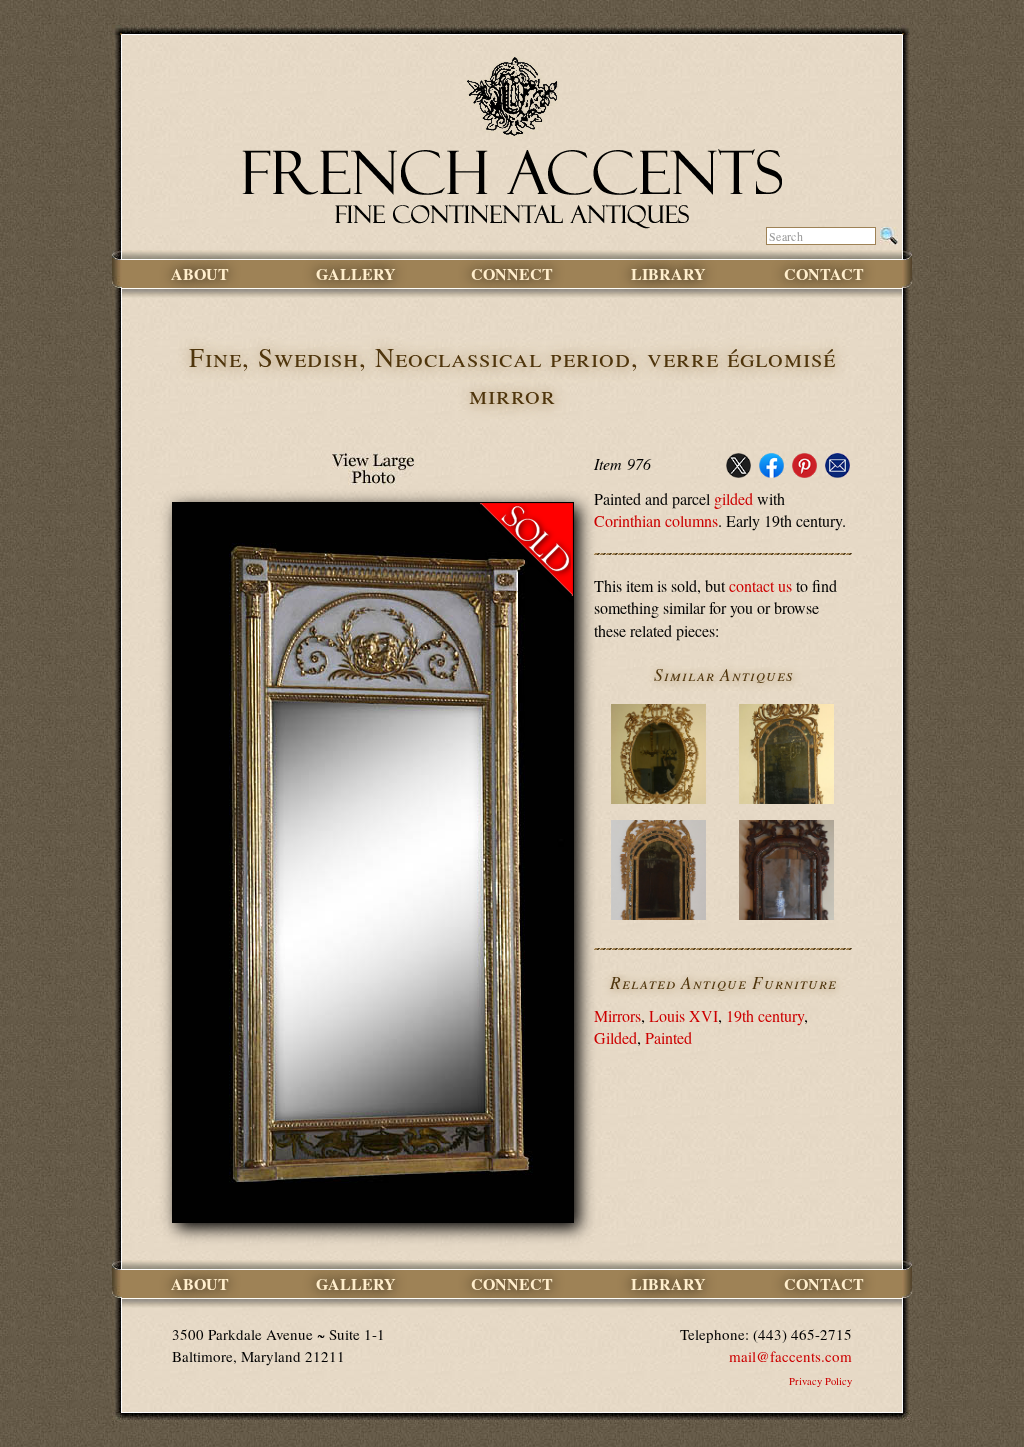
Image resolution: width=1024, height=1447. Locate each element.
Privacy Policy (820, 1381)
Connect (512, 273)
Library (668, 273)
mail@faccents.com (790, 1356)
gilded (733, 498)
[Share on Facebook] (771, 471)
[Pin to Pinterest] (804, 471)
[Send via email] (837, 471)
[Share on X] (738, 471)
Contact (824, 273)
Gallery (356, 273)
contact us (760, 585)
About (200, 273)
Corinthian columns (656, 520)
